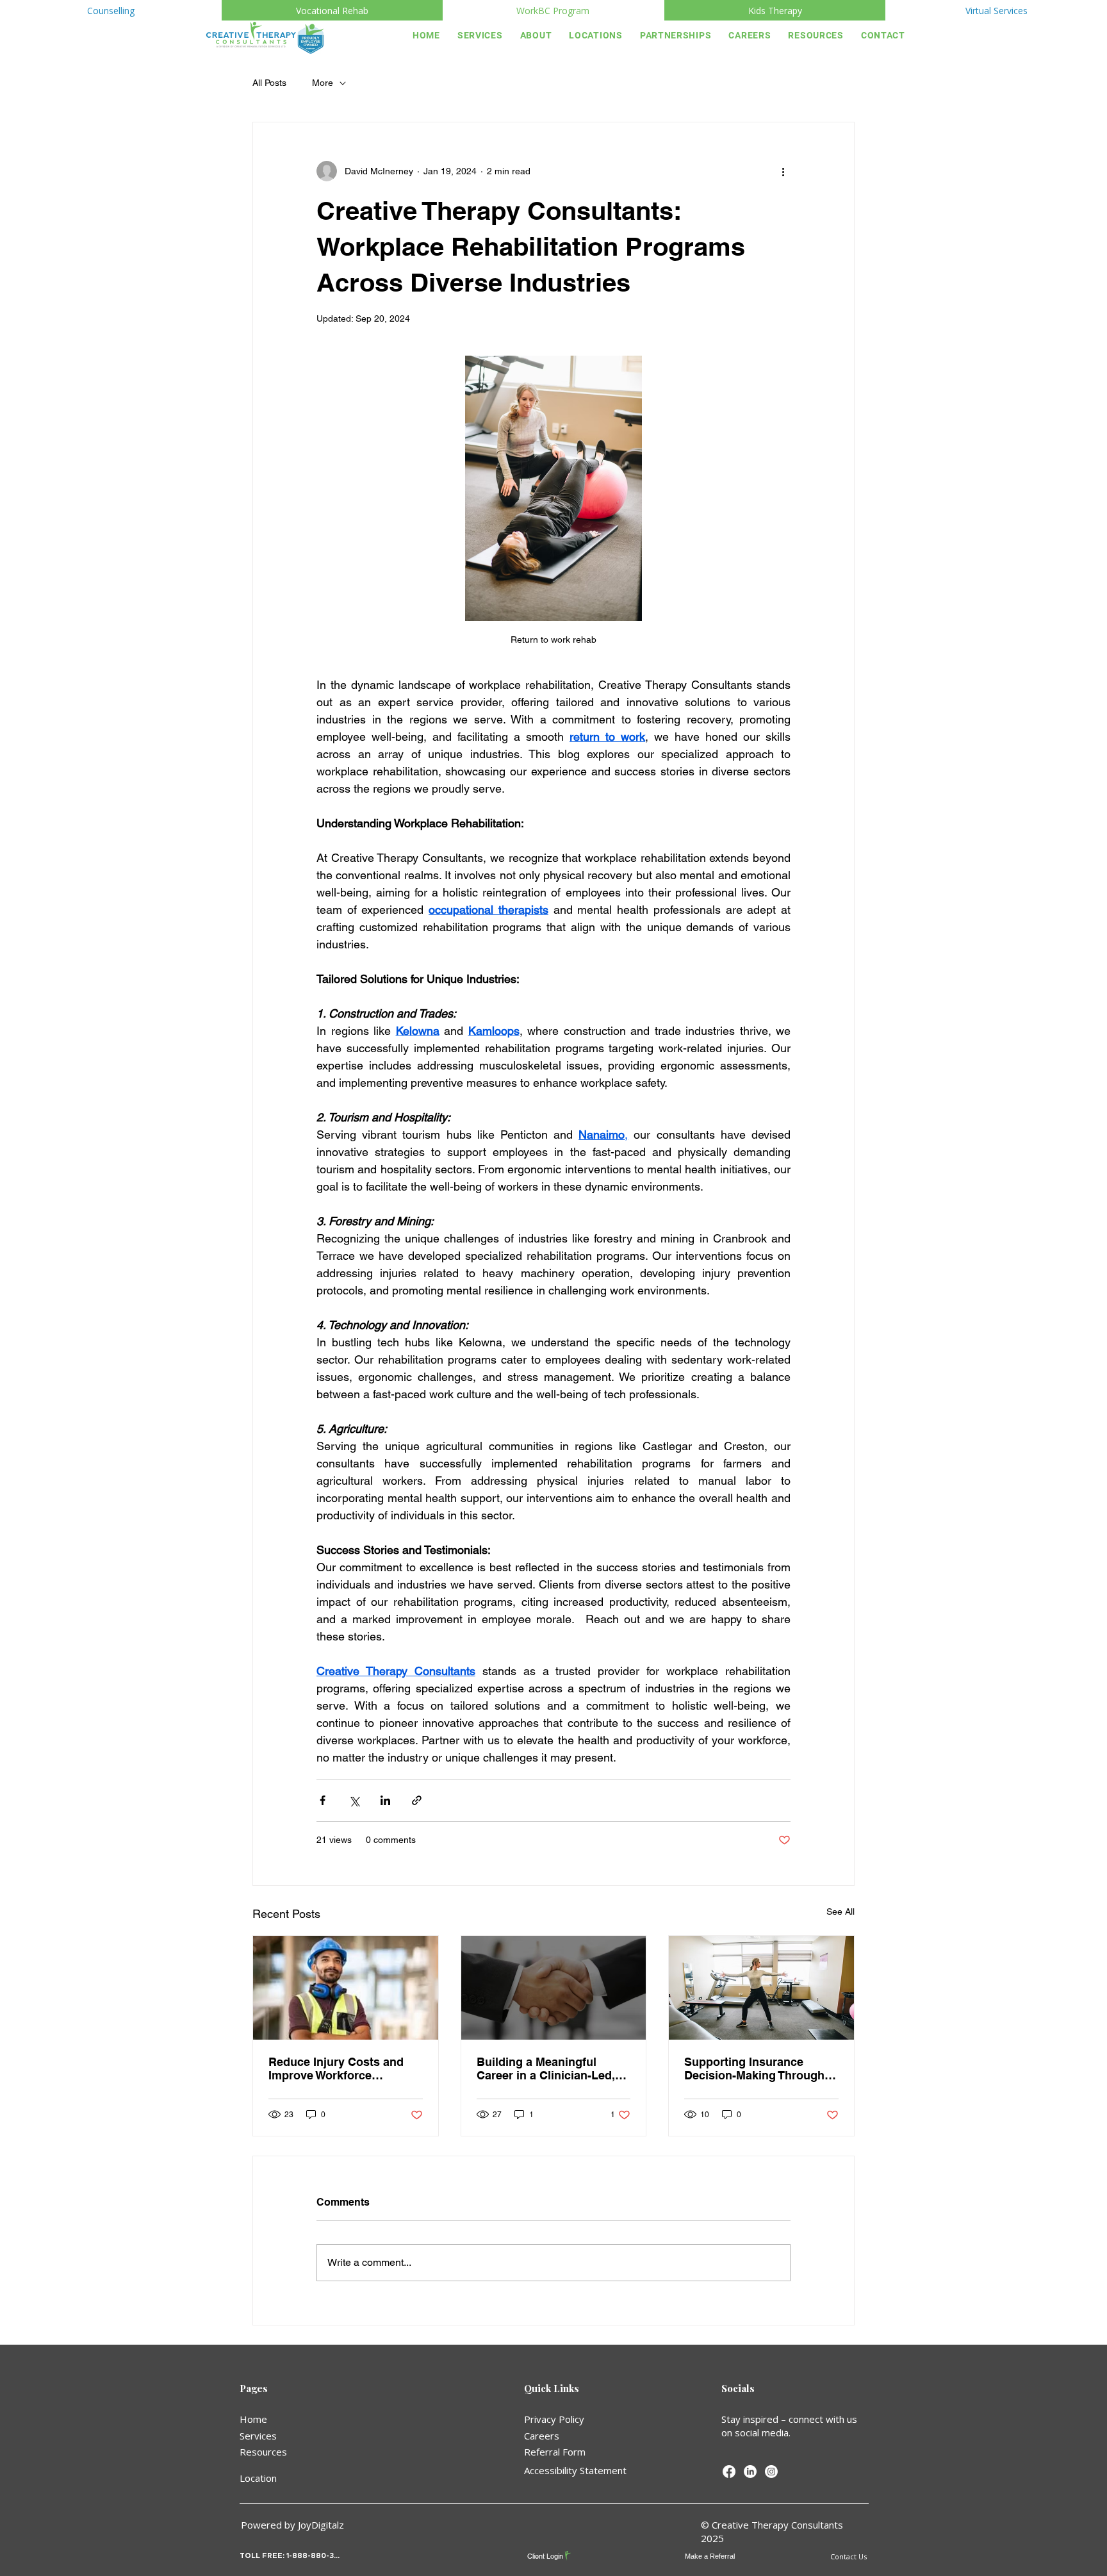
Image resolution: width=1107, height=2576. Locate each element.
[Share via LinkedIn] (385, 1800)
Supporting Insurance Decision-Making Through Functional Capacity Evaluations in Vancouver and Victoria (754, 2068)
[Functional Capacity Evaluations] (761, 1988)
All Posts (269, 83)
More (323, 83)
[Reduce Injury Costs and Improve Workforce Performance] (346, 1988)
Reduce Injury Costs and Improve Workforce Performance (336, 2068)
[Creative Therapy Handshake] (554, 1988)
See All (840, 1911)
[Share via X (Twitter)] (354, 1800)
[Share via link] (417, 1800)
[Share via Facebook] (323, 1800)
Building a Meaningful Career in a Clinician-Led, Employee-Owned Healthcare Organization (546, 2068)
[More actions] (783, 171)
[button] (537, 35)
